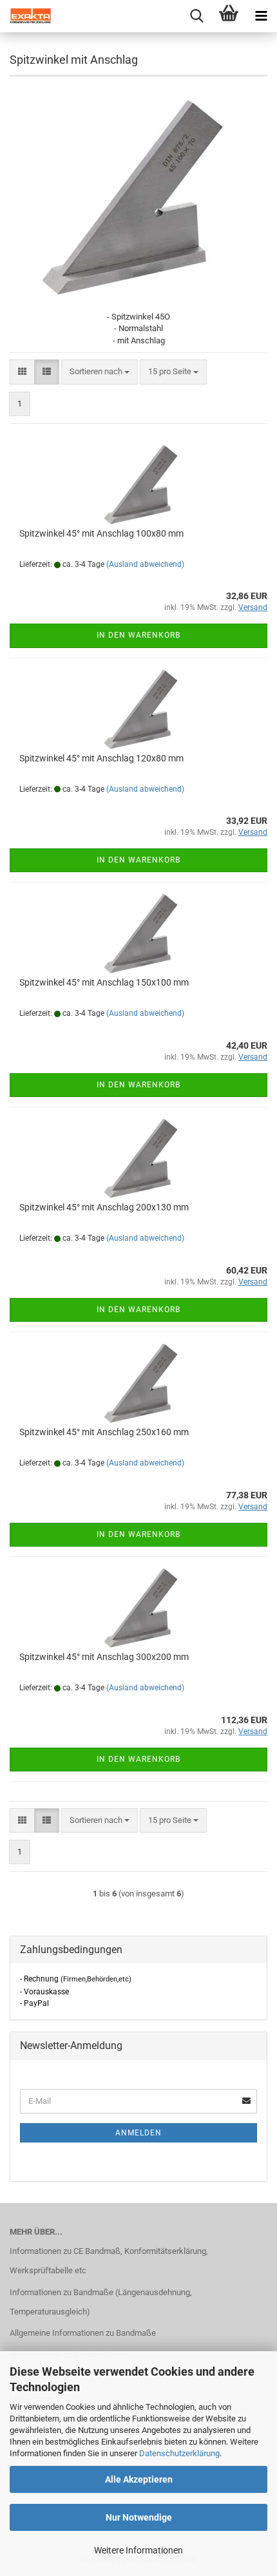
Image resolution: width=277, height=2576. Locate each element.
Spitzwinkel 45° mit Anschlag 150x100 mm (104, 982)
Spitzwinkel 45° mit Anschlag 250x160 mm (104, 1432)
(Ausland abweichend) (145, 564)
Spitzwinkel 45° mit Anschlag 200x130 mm (104, 1207)
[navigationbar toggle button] (261, 16)
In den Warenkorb (138, 635)
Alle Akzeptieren (139, 2479)
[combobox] (100, 372)
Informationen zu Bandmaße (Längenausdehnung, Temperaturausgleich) (101, 2302)
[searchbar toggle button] (196, 16)
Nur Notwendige (139, 2517)
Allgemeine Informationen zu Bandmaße (83, 2333)
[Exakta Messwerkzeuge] (26, 16)
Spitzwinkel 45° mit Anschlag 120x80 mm (101, 758)
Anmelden (138, 2133)
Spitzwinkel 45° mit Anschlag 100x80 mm (101, 533)
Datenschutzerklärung (179, 2453)
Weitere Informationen (138, 2550)
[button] (22, 372)
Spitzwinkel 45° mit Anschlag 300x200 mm (104, 1657)
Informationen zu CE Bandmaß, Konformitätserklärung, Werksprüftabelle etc (109, 2261)
